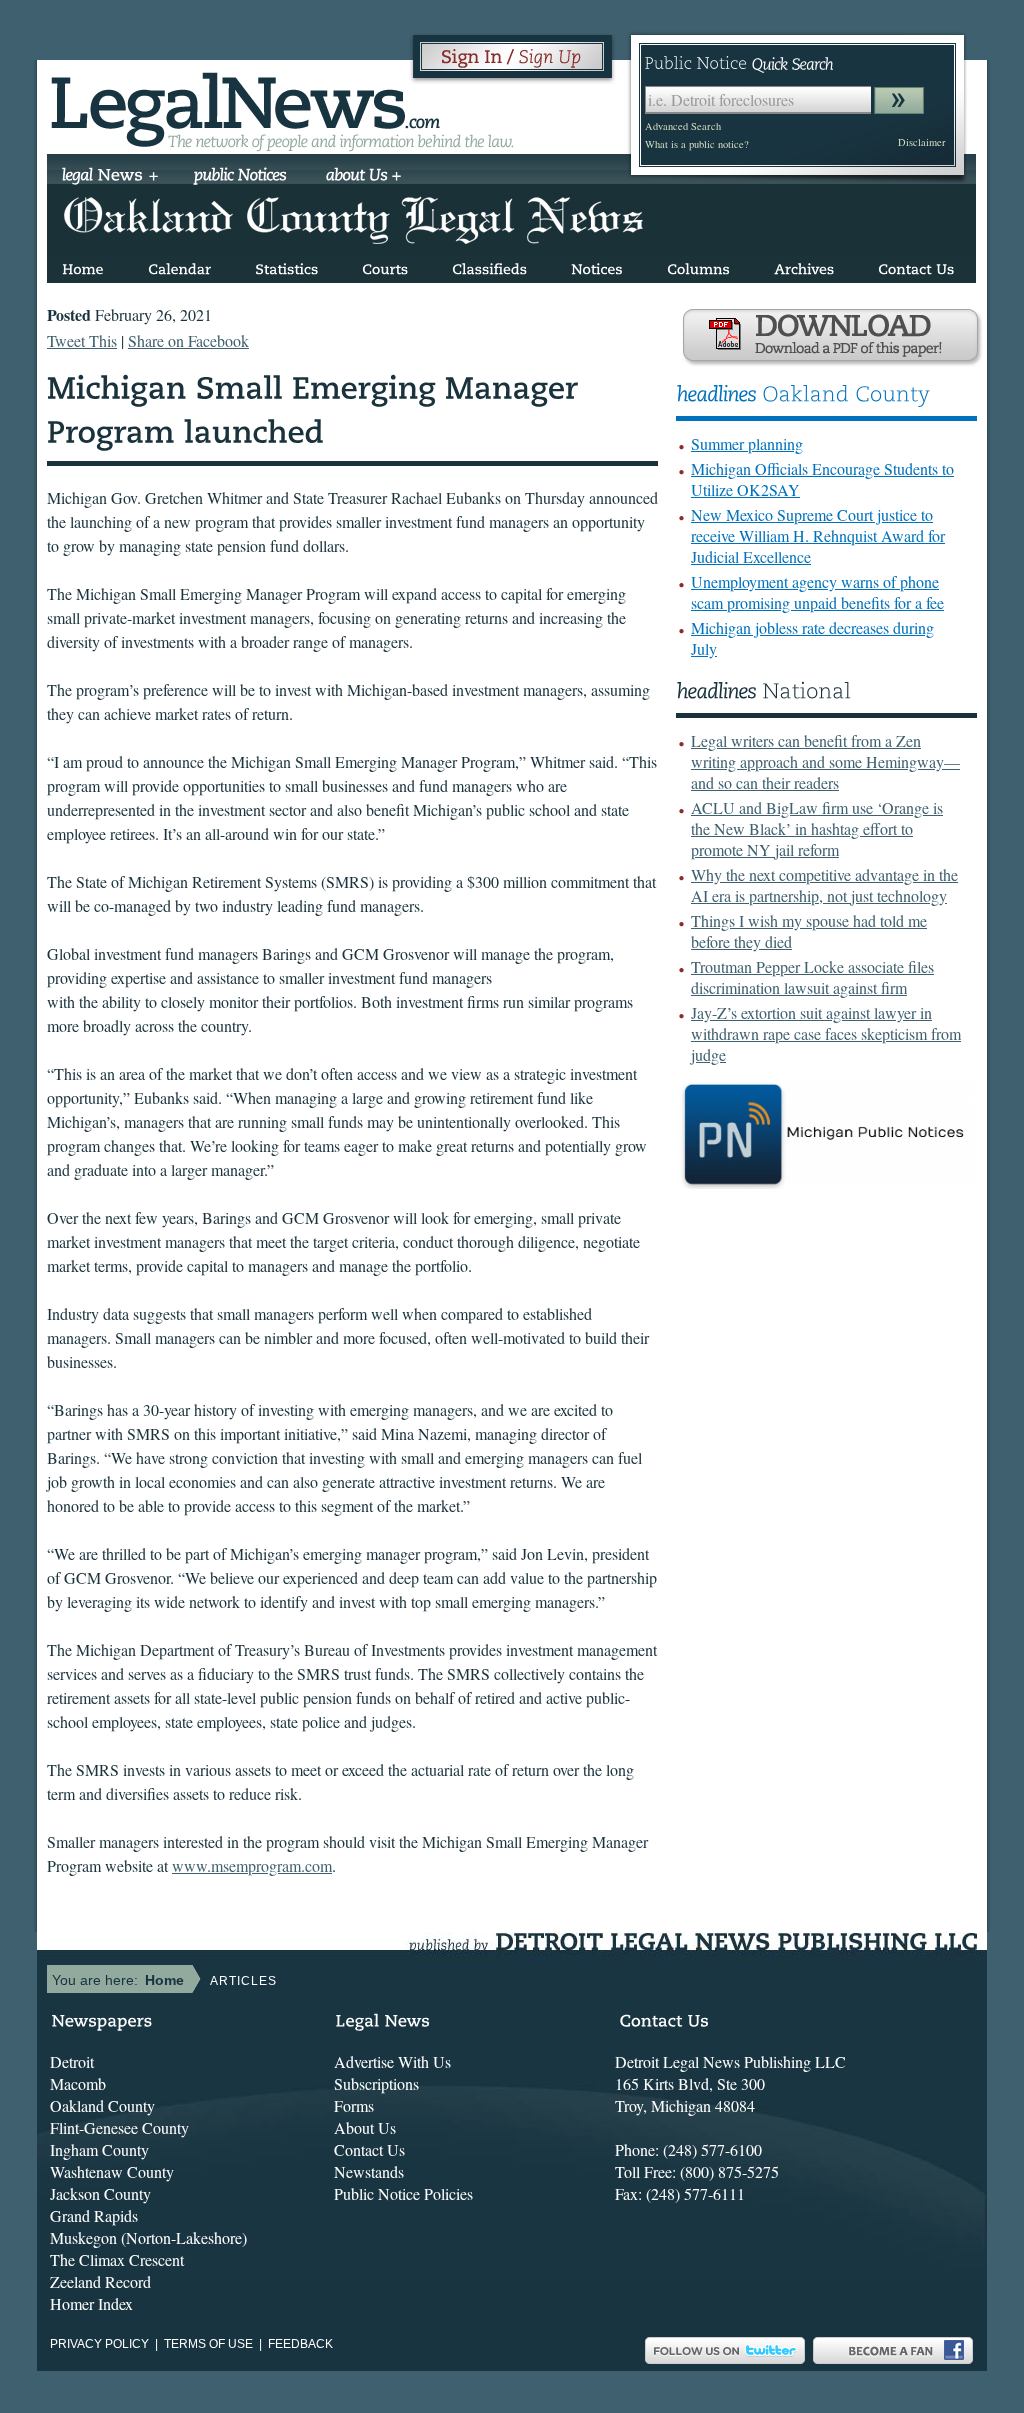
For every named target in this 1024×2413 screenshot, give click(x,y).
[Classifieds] (489, 265)
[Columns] (698, 265)
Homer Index (91, 2303)
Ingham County (99, 2149)
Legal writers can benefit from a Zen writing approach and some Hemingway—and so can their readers (825, 761)
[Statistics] (286, 265)
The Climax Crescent (117, 2259)
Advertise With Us (392, 2061)
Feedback (300, 2344)
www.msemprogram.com (252, 1865)
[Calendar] (179, 265)
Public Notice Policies (403, 2193)
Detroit (72, 2061)
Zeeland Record (100, 2281)
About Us (365, 2127)
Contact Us (369, 2149)
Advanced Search (683, 126)
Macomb (78, 2083)
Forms (354, 2105)
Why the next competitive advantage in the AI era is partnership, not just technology (824, 885)
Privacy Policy (99, 2344)
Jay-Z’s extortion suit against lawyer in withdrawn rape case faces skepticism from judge (826, 1033)
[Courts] (385, 265)
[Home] (83, 265)
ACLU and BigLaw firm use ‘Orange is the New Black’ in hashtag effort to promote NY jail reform (817, 828)
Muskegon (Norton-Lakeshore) (148, 2237)
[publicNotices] (240, 177)
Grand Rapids (94, 2215)
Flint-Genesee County (119, 2127)
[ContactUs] (916, 265)
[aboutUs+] (363, 177)
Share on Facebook (188, 340)
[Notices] (597, 265)
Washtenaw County (112, 2171)
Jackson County (100, 2193)
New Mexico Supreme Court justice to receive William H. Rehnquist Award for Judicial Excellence (818, 535)
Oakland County (102, 2105)
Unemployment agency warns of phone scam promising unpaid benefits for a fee (817, 592)
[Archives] (804, 265)
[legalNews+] (110, 177)
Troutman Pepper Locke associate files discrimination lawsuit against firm (812, 977)
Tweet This (82, 340)
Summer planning (747, 443)
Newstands (369, 2171)
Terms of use (208, 2344)
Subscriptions (376, 2083)
